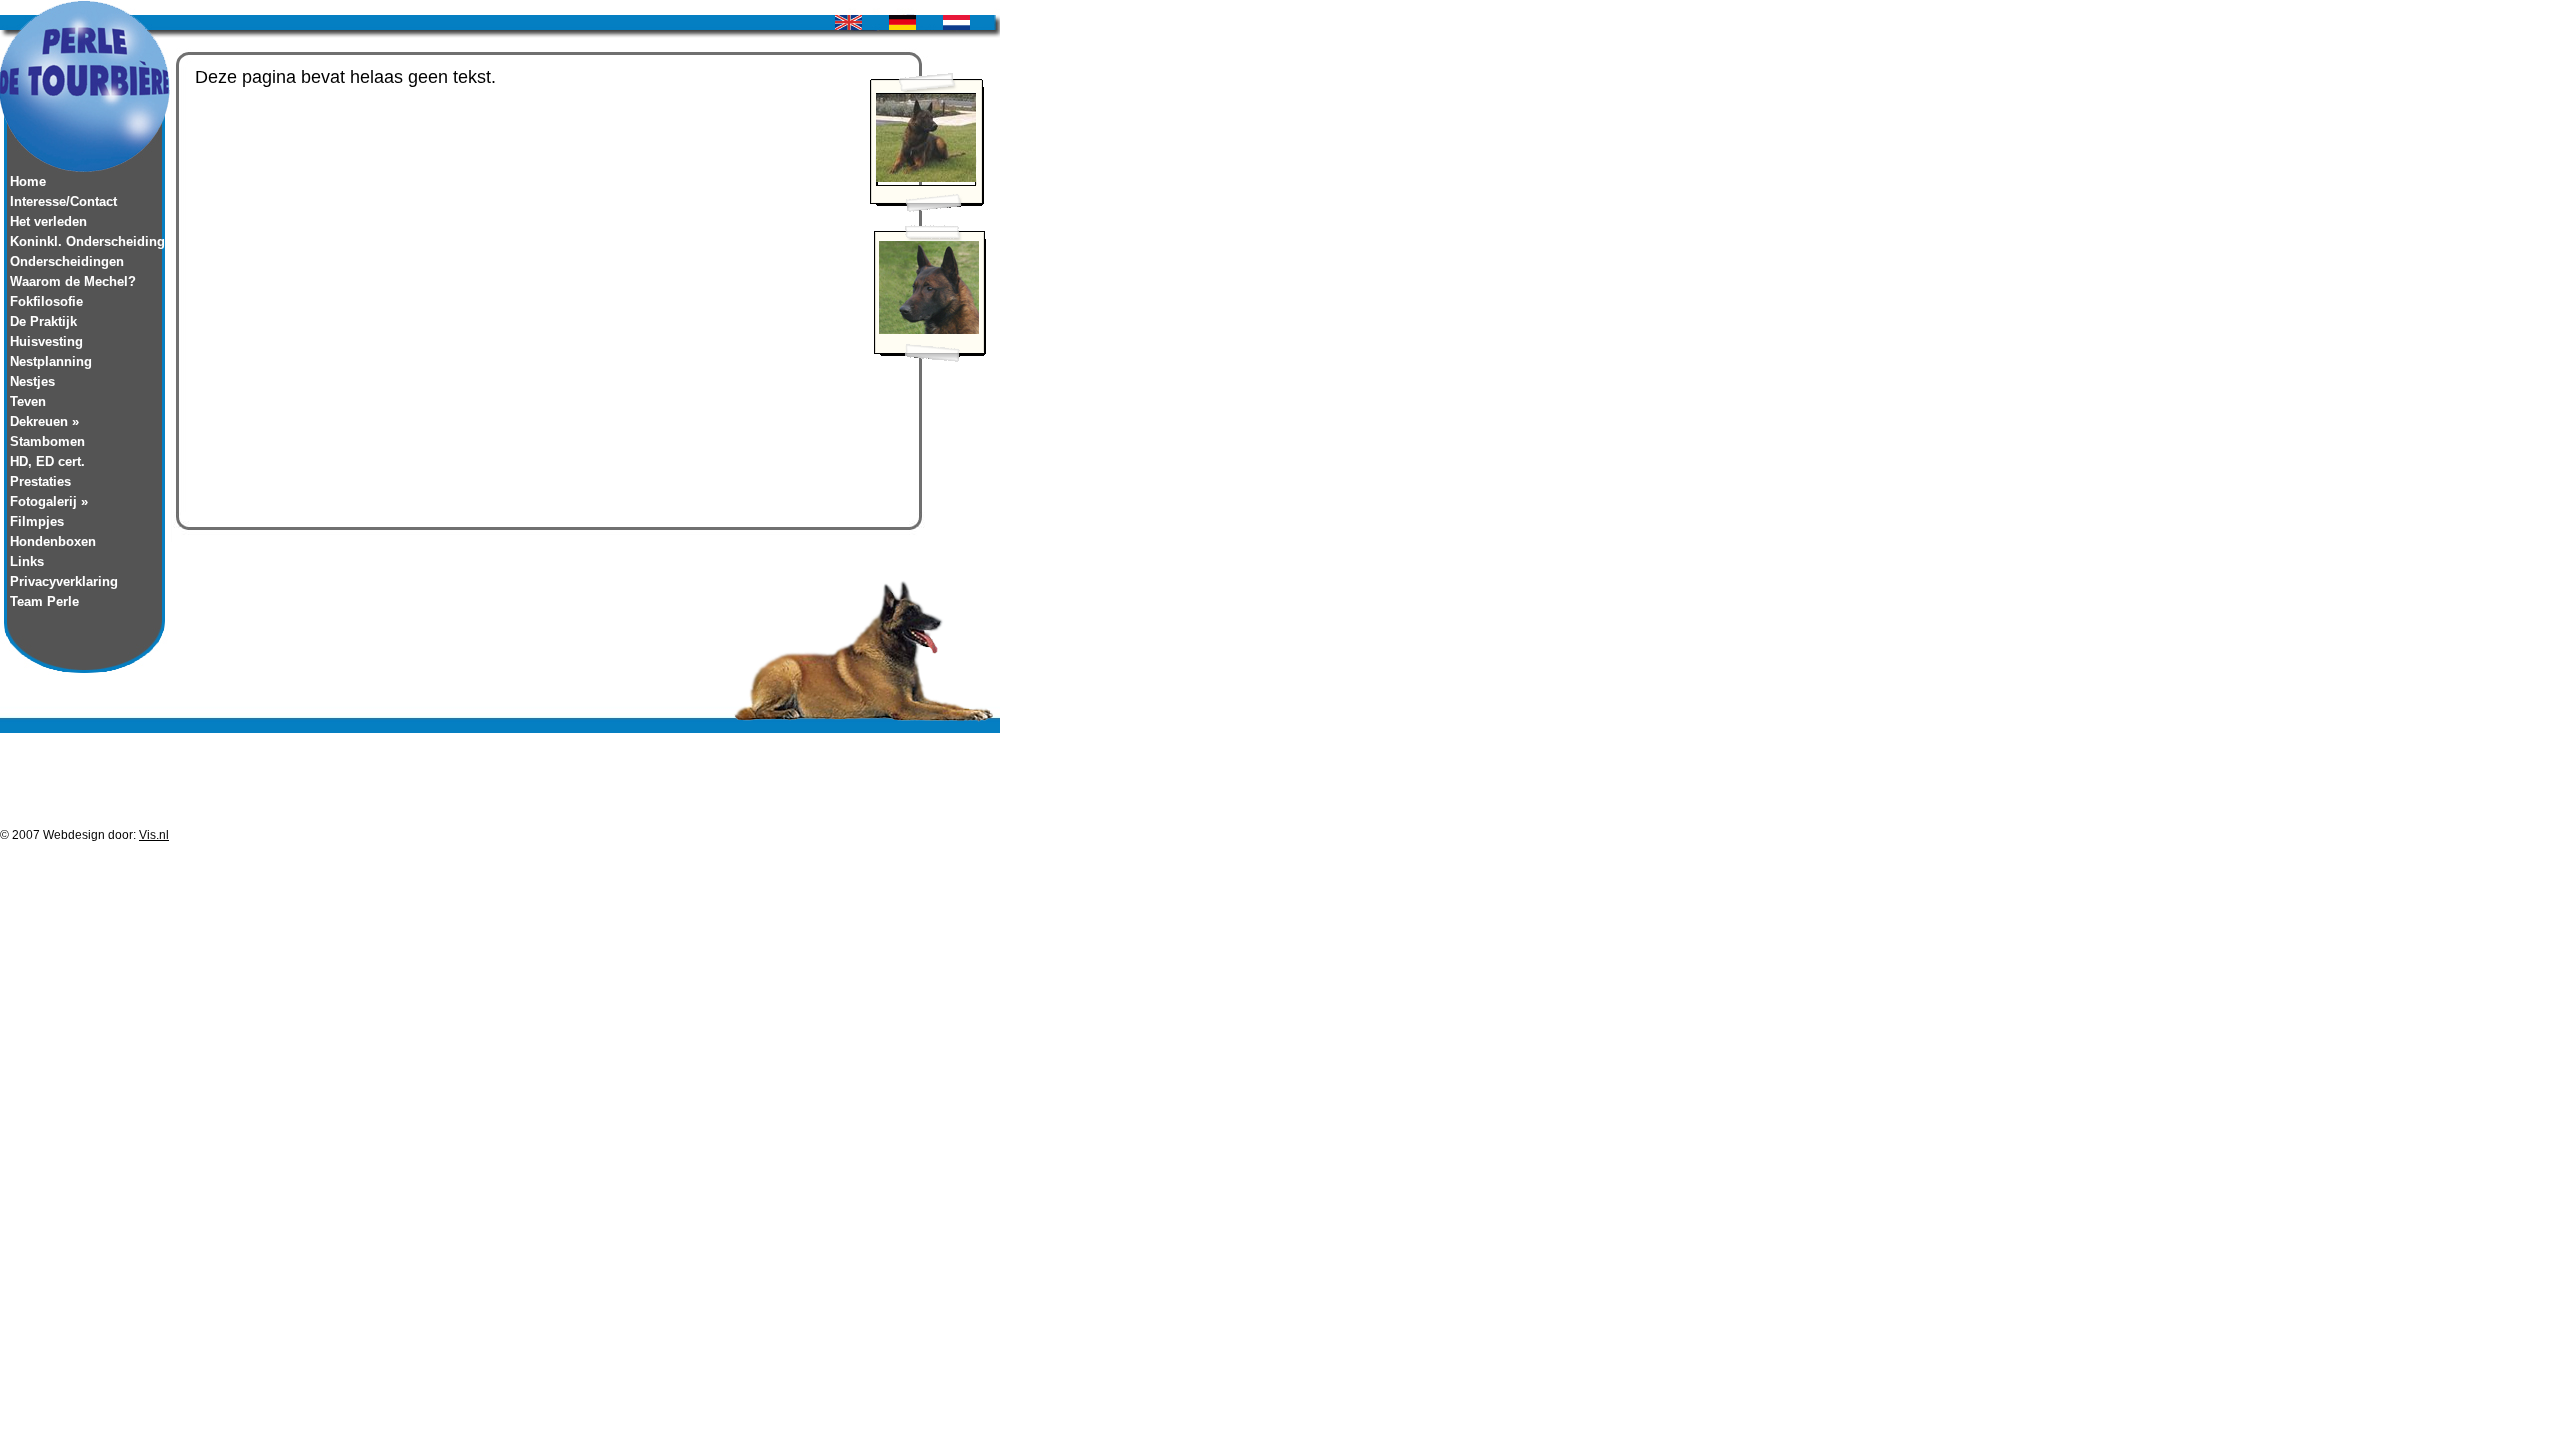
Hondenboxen (53, 541)
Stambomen (47, 441)
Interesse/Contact (63, 201)
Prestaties (40, 481)
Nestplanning (51, 361)
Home (28, 181)
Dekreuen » (44, 421)
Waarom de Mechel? (73, 281)
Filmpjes (37, 521)
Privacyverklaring (64, 581)
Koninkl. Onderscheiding (85, 241)
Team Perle (44, 601)
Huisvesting (46, 341)
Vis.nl (154, 835)
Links (27, 561)
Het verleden (48, 221)
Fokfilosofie (46, 301)
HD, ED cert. (47, 461)
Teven (28, 401)
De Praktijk (43, 321)
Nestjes (32, 381)
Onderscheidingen (67, 261)
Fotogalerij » (49, 501)
